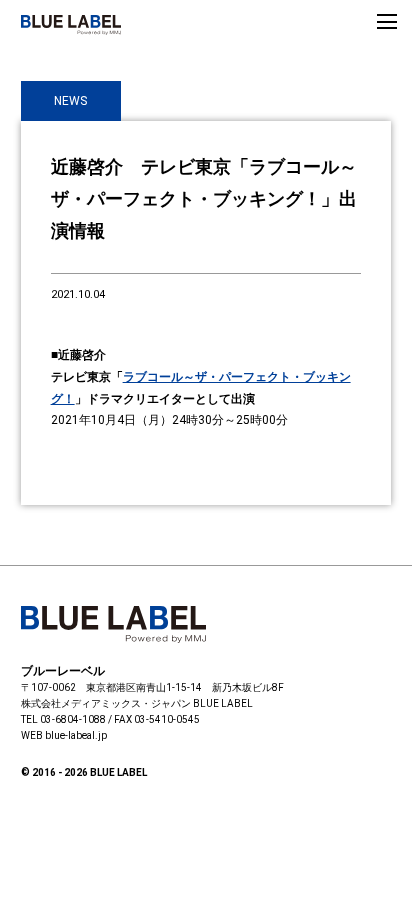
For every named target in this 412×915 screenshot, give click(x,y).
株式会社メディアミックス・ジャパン (106, 703)
